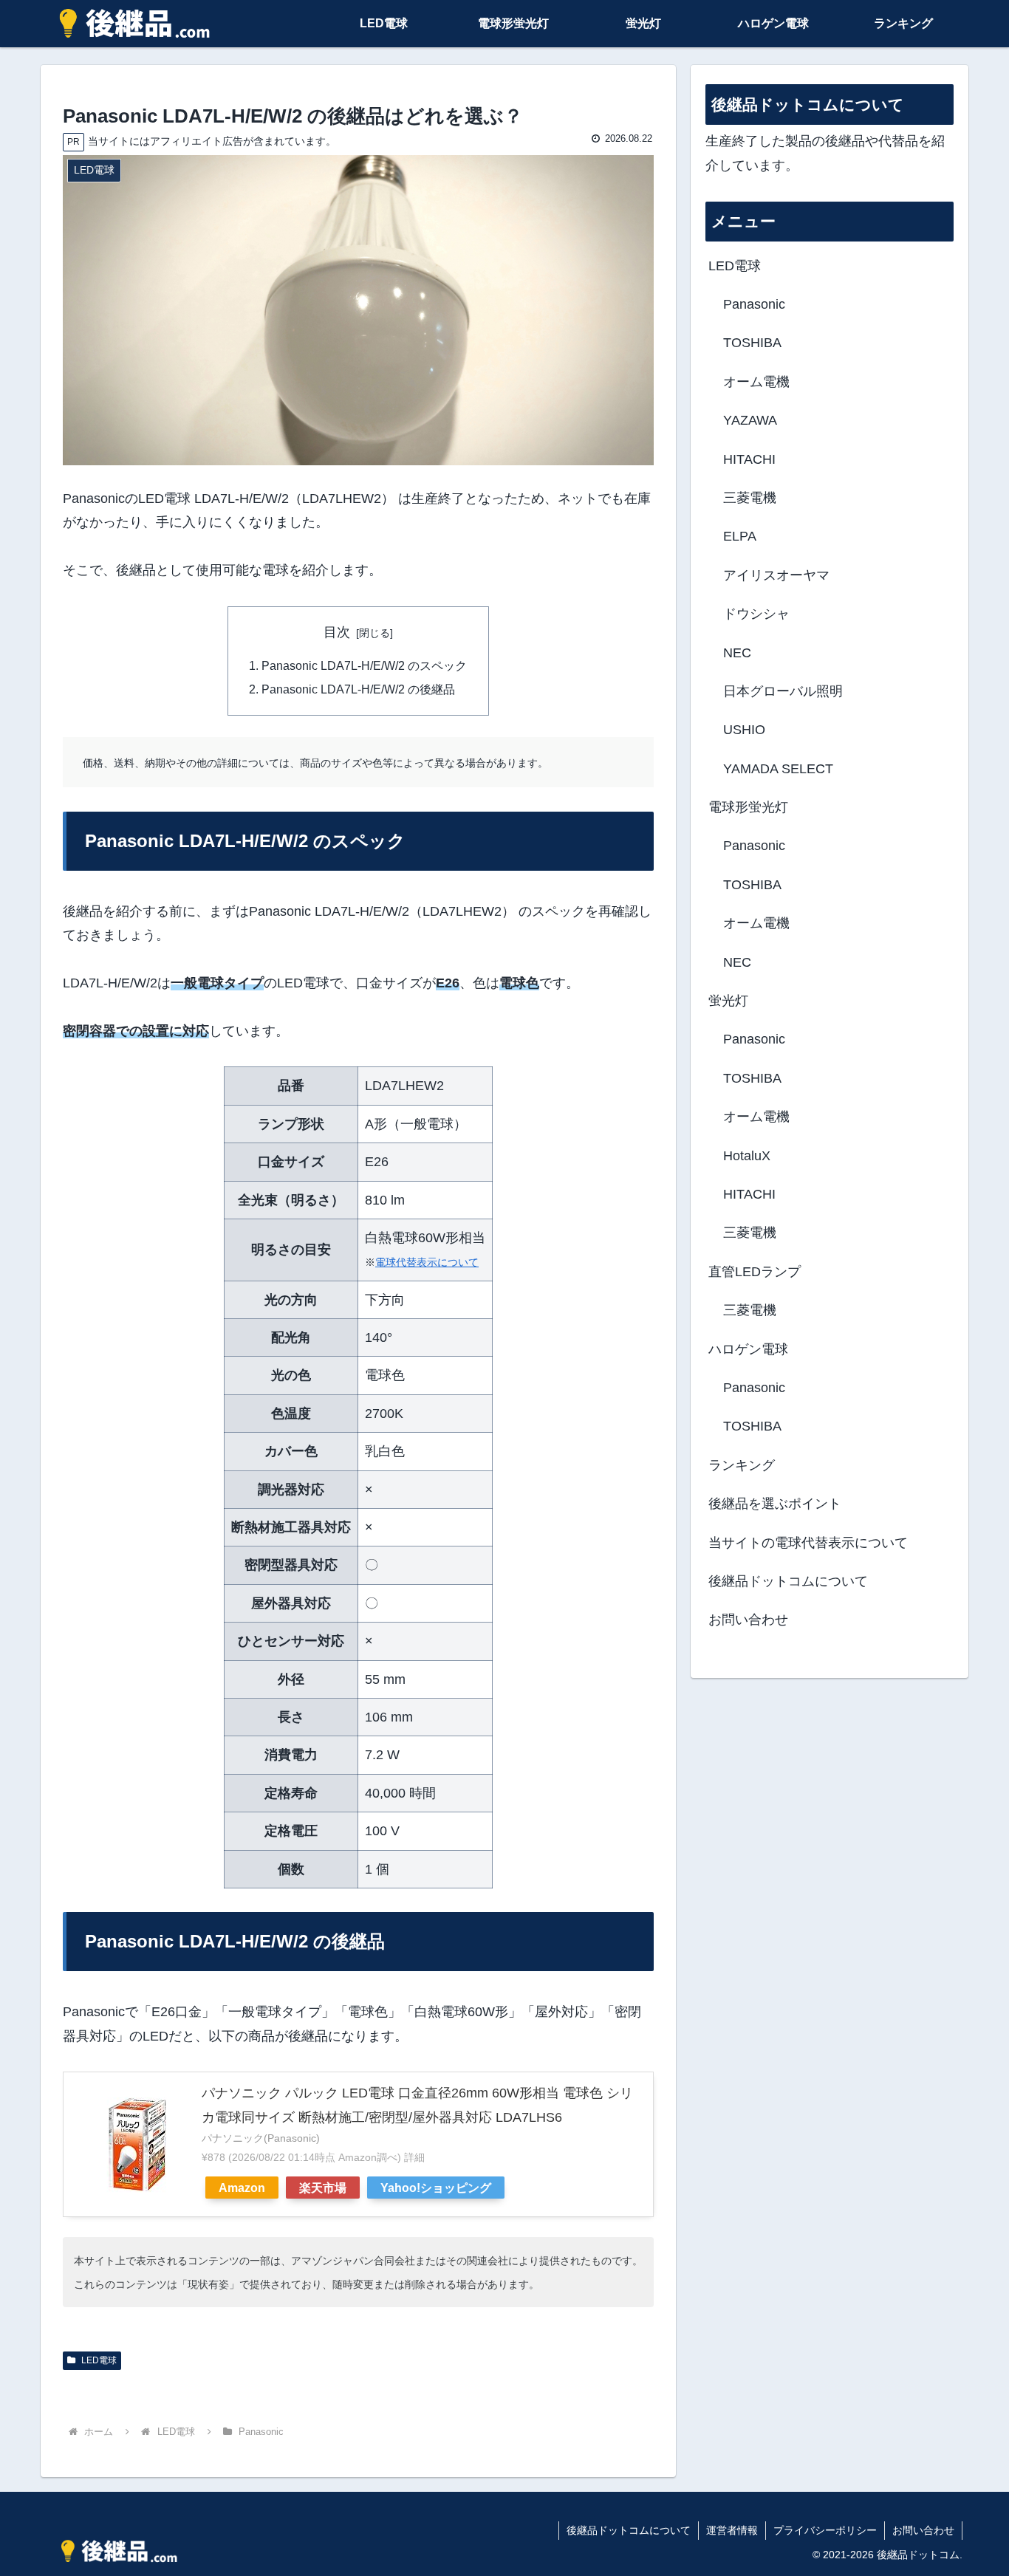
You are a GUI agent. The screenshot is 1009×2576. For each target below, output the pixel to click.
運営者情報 (732, 2530)
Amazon (242, 2188)
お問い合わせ (748, 1620)
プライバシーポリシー (825, 2530)
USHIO (744, 730)
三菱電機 (750, 498)
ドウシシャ (756, 614)
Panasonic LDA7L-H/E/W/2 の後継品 (358, 689)
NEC (737, 653)
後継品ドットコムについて (788, 1581)
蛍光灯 (728, 1001)
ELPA (740, 536)
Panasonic (754, 304)
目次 (337, 632)
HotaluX (747, 1156)
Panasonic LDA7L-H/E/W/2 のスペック (364, 665)
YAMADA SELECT (778, 769)
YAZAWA (750, 420)
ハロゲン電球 (748, 1349)
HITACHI (749, 459)
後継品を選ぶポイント (775, 1504)
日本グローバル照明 (783, 691)
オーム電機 (756, 382)
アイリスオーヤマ (776, 575)
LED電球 (98, 2360)
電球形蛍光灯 (748, 807)
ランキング (742, 1465)
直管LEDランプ (755, 1272)
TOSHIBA (752, 343)
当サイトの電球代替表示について (808, 1543)
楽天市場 (323, 2188)
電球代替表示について (427, 1262)
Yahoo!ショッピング (436, 2188)
